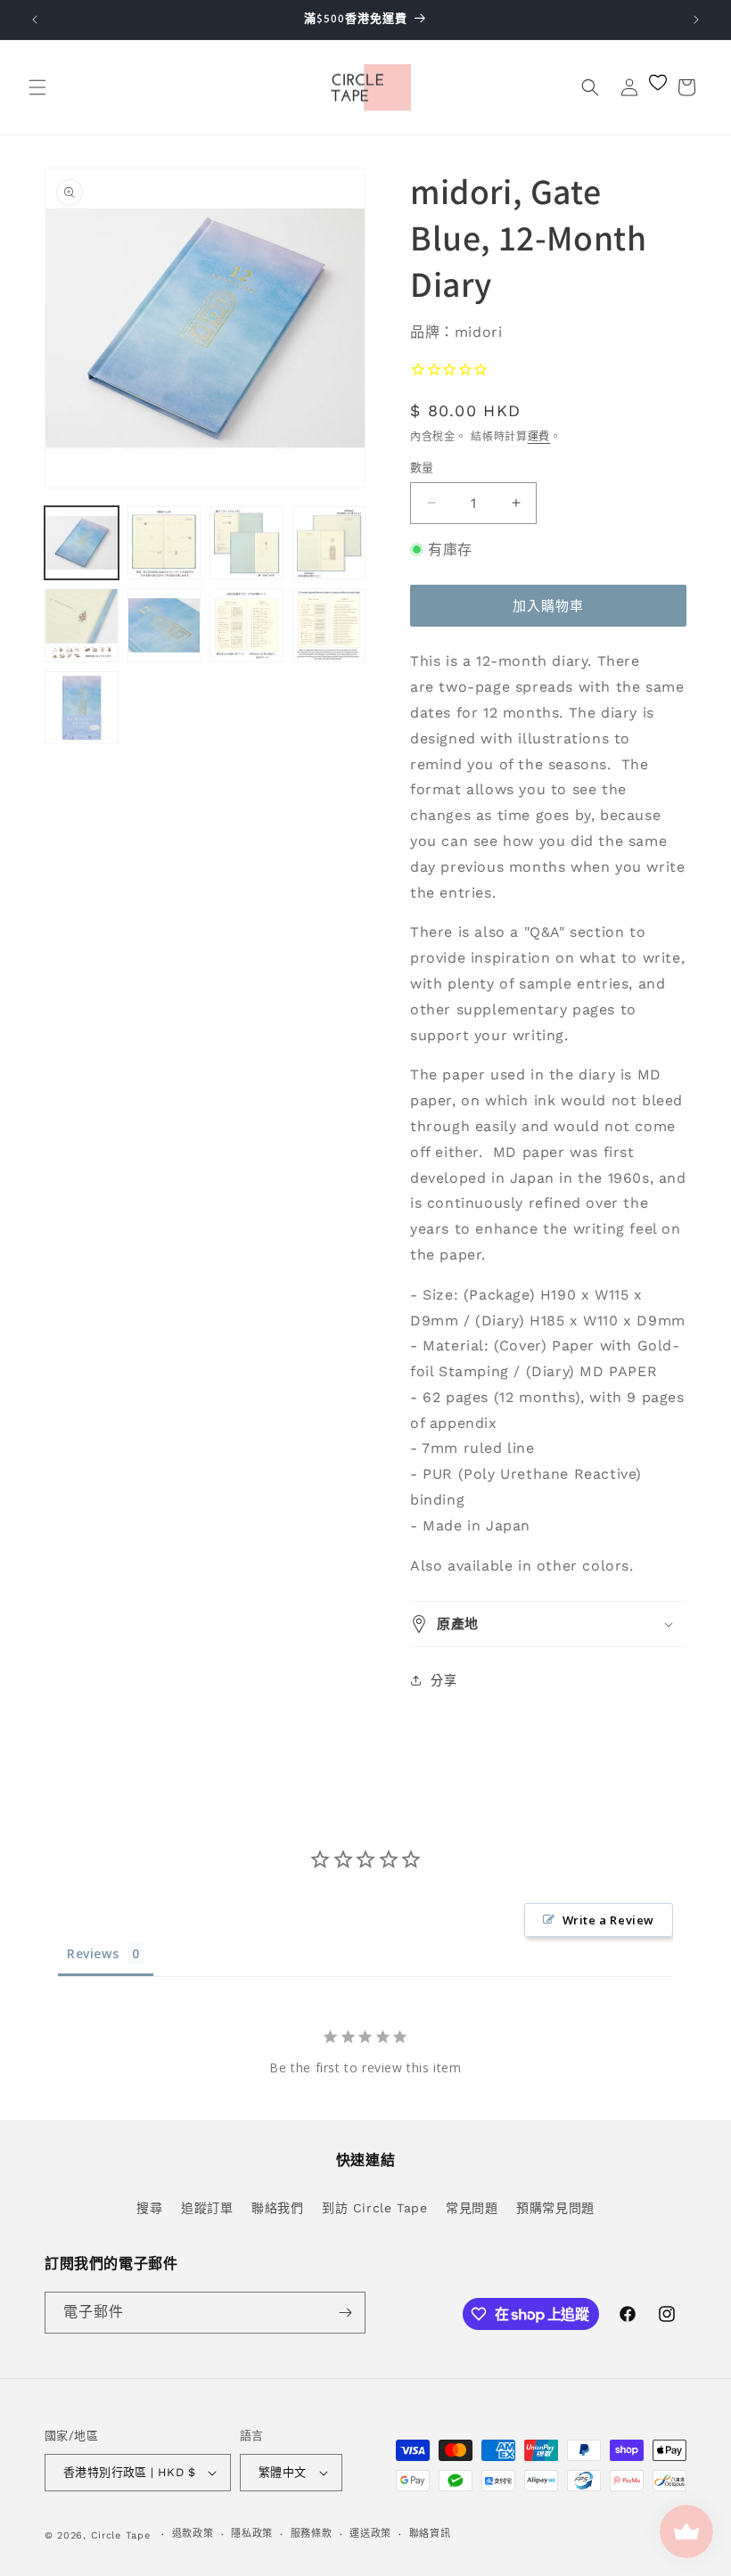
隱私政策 (252, 2534)
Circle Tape (121, 2535)
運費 (539, 437)
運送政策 (370, 2534)
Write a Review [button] (608, 1920)
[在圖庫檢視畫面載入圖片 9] (82, 708)
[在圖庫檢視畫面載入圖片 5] (82, 625)
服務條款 (312, 2534)
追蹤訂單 (207, 2208)
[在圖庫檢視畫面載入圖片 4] (329, 543)
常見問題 (472, 2208)
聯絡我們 (277, 2208)
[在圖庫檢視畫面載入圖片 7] (246, 625)
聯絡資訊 (430, 2534)
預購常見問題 (555, 2208)
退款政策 (193, 2534)
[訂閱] (345, 2313)
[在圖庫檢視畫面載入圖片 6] (164, 625)
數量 (422, 468)
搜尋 (149, 2208)
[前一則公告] (35, 20)
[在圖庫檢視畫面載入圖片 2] (164, 543)
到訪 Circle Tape (374, 2208)
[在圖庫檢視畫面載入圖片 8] (329, 625)
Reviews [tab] (93, 1953)
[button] (37, 87)
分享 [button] (444, 1680)
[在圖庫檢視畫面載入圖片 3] (246, 543)
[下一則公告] (696, 20)
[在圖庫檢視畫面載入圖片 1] (82, 543)
